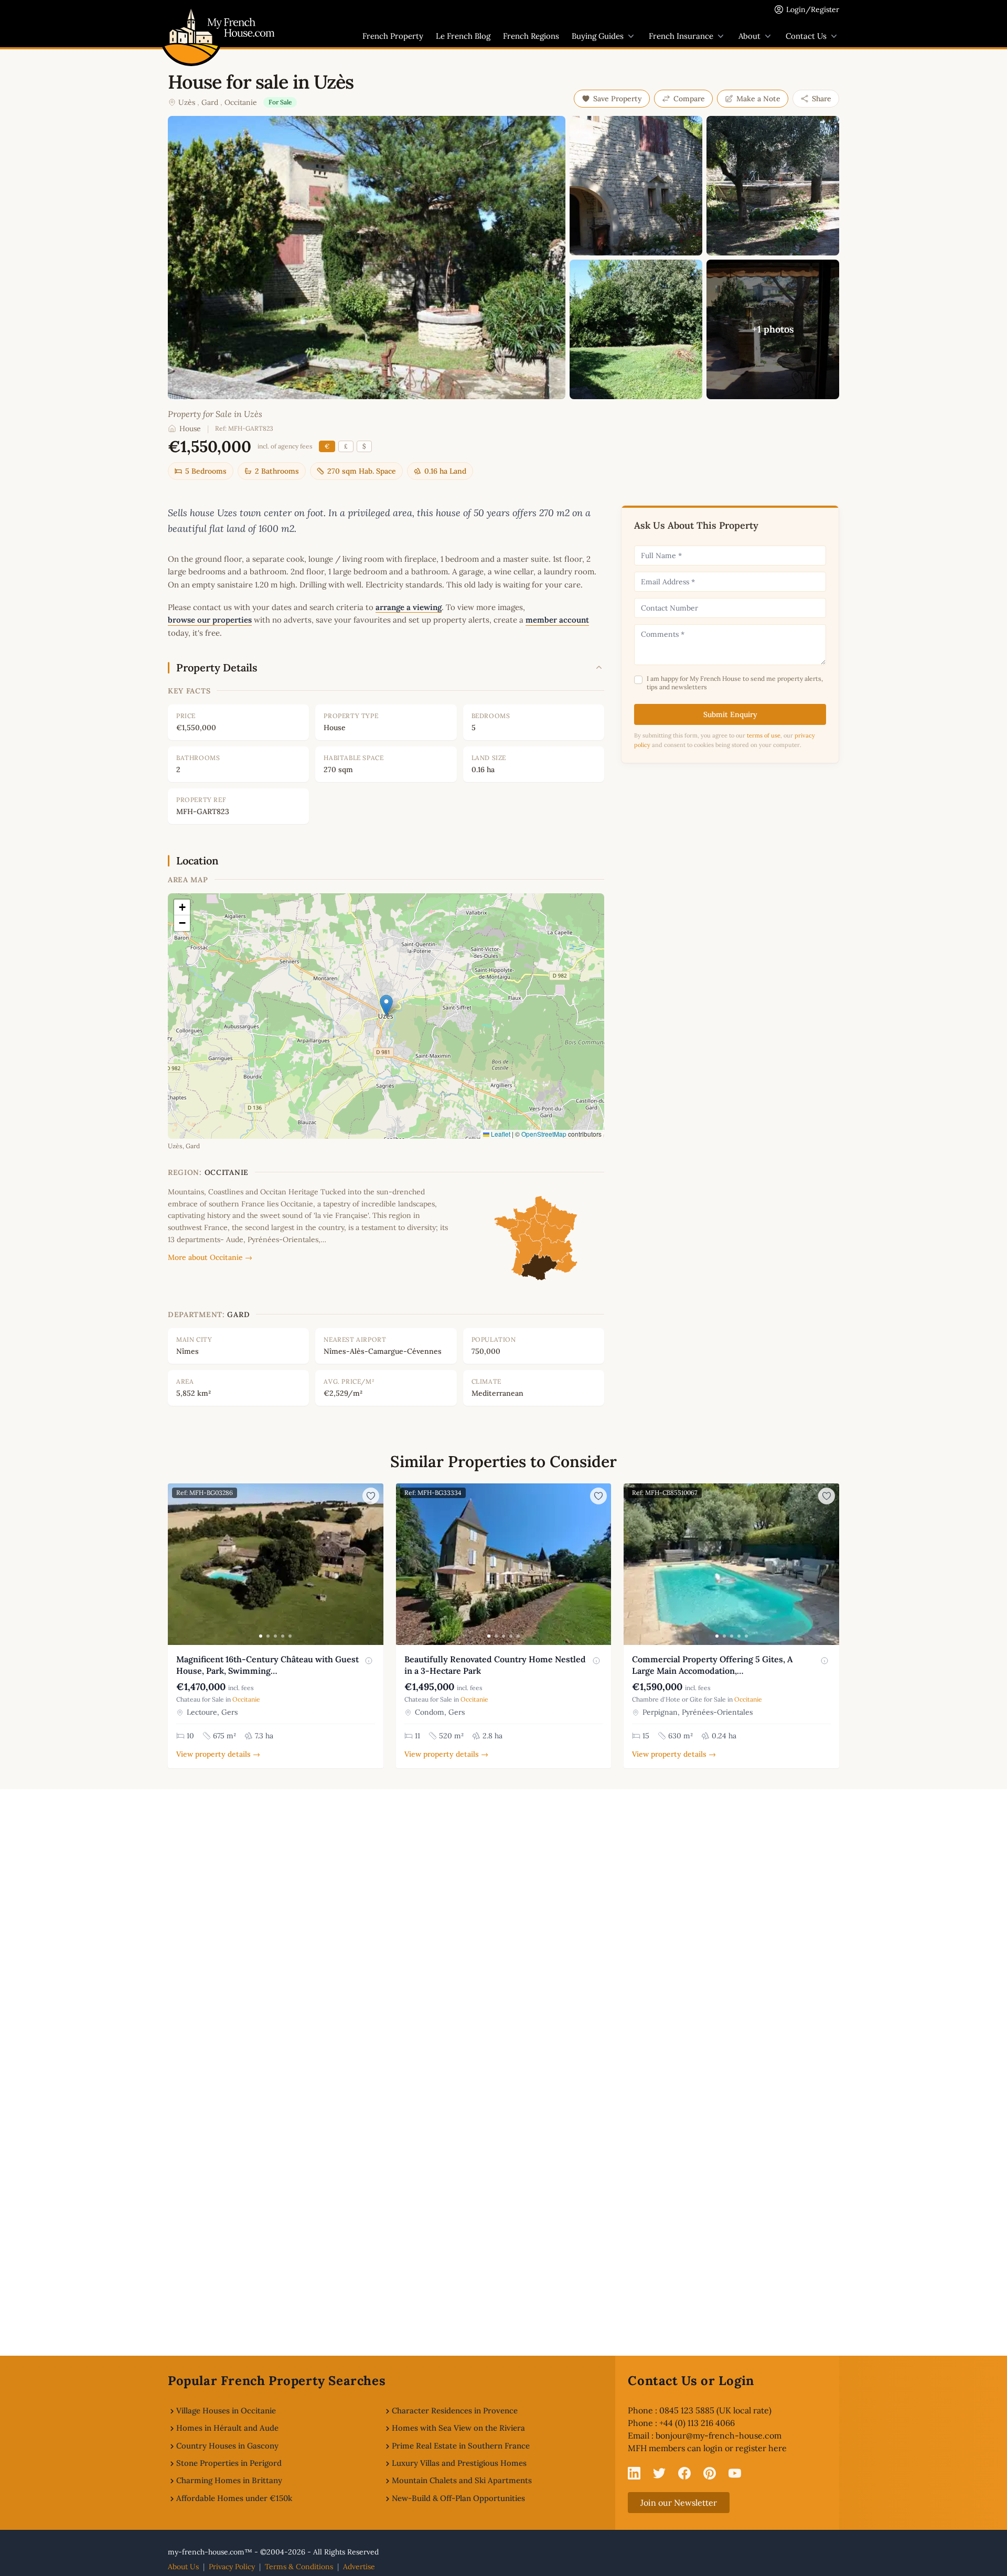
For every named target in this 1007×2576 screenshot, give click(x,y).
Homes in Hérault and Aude (227, 2428)
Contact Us (806, 36)
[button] (386, 1005)
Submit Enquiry (730, 714)
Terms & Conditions (299, 2567)
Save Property (618, 99)
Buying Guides (598, 36)
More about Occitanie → (210, 1257)
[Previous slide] (177, 1564)
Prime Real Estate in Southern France (461, 2446)
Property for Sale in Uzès (215, 414)
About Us (183, 2567)
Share (822, 99)
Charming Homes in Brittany (229, 2480)
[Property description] (369, 1661)
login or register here (745, 2448)
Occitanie (241, 102)
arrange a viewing (409, 607)
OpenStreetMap (544, 1134)
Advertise (359, 2567)
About (749, 36)
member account (557, 620)
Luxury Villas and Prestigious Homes (459, 2463)
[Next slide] (374, 1564)
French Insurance (681, 36)
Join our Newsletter (679, 2503)
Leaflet (500, 1134)
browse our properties (210, 620)
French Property (393, 36)
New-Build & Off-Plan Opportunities (458, 2498)
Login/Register (813, 9)
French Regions (531, 36)
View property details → (218, 1754)
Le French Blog (463, 36)
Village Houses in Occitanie (226, 2411)
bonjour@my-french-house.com (719, 2435)
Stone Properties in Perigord (229, 2463)
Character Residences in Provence (455, 2411)
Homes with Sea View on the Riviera (458, 2428)
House (190, 429)
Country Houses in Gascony (227, 2446)
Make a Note (758, 99)
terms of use (764, 735)
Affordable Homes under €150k (234, 2498)
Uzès (187, 102)
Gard (210, 102)
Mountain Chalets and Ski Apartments (462, 2480)
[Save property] (371, 1496)
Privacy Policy (232, 2567)
